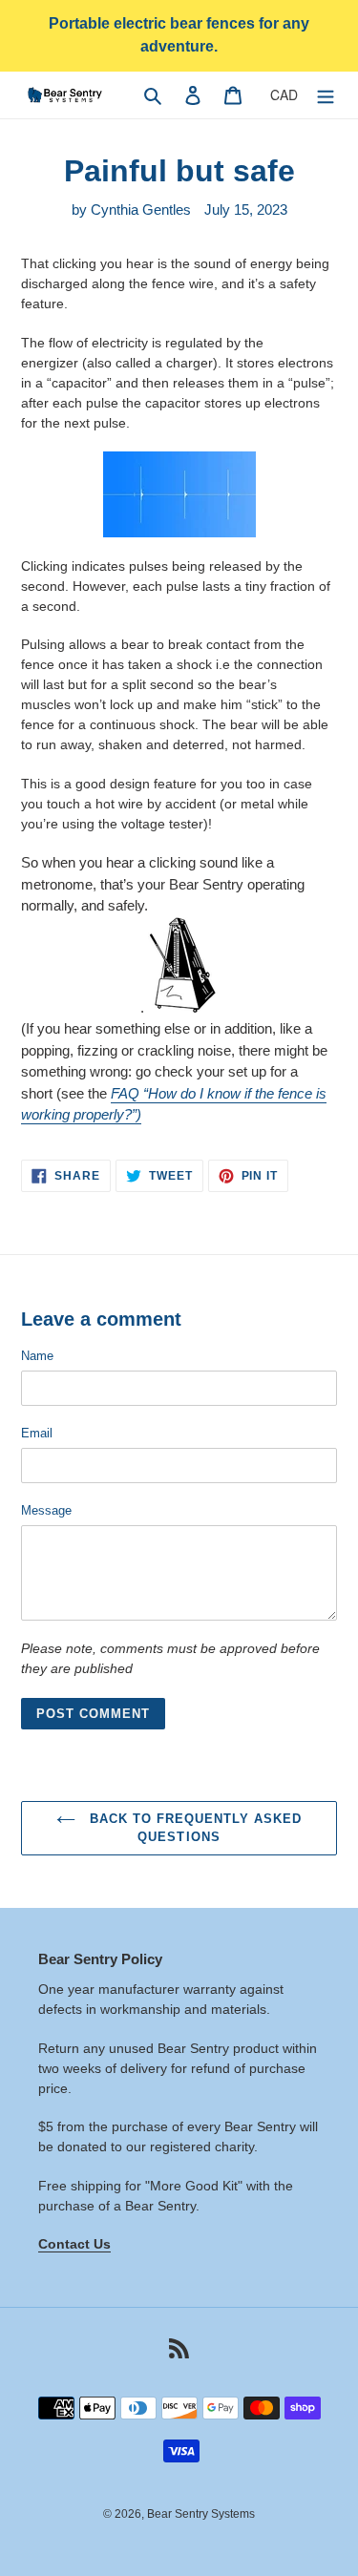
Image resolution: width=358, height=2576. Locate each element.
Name (37, 1356)
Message (46, 1510)
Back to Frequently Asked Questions (194, 1828)
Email (37, 1433)
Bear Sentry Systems (201, 2514)
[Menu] (326, 95)
